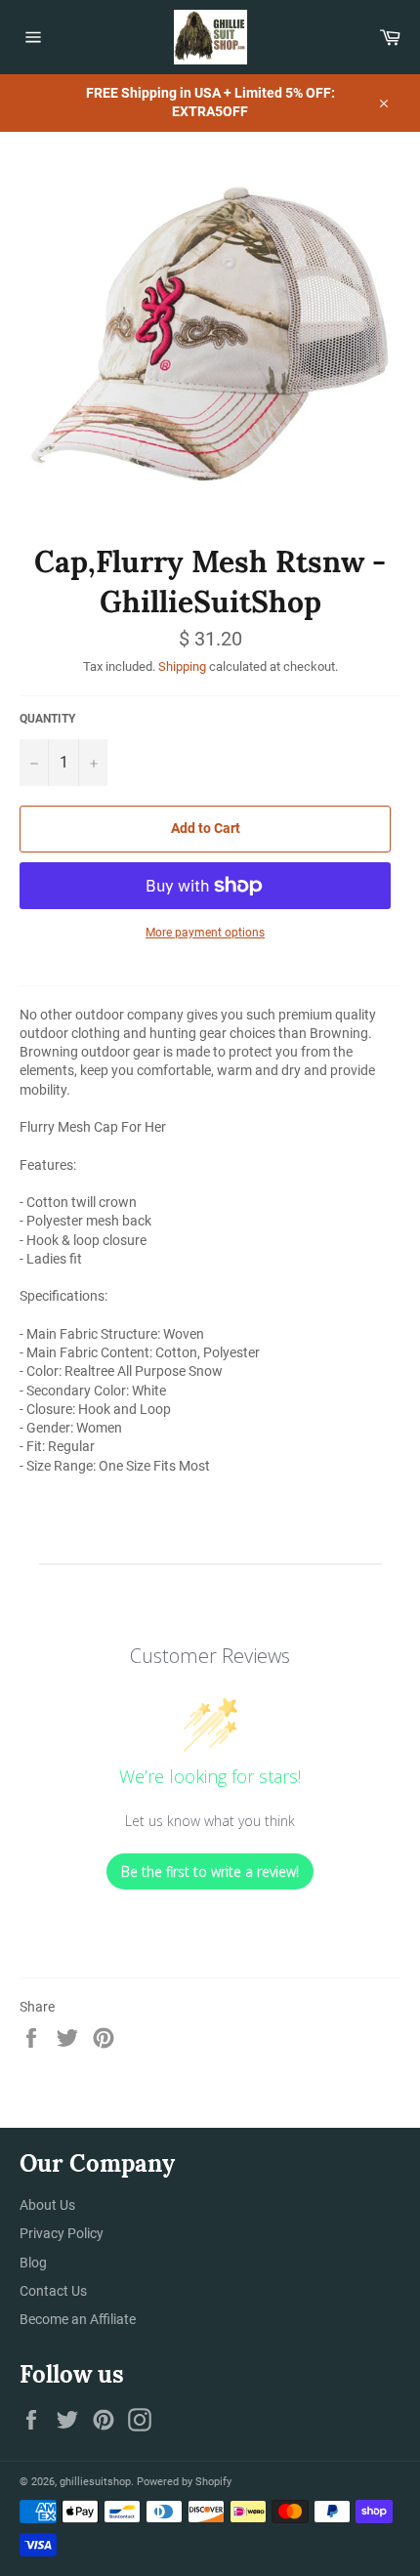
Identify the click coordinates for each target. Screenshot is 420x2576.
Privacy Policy (62, 2233)
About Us (47, 2205)
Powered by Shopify (184, 2482)
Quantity (47, 719)
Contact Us (53, 2291)
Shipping (182, 666)
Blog (33, 2263)
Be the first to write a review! (210, 1871)
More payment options (205, 933)
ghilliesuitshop (95, 2482)
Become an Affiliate (78, 2319)
